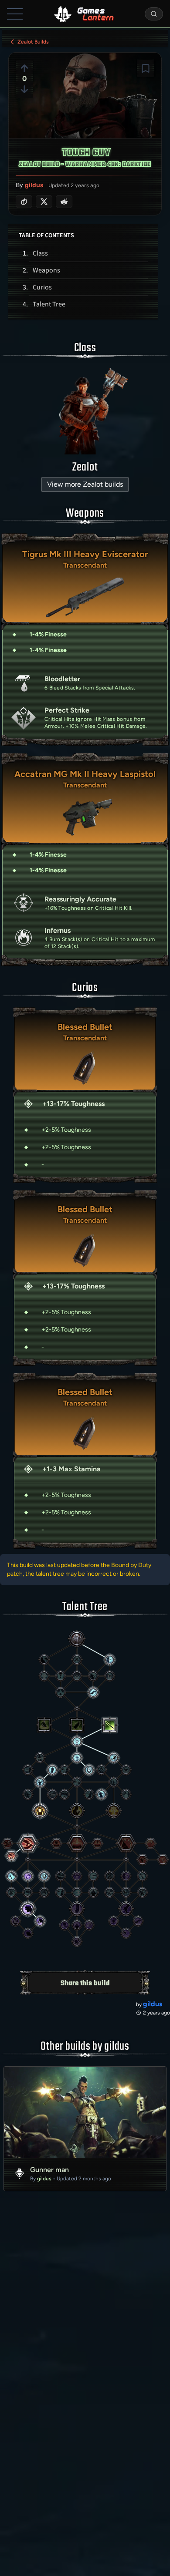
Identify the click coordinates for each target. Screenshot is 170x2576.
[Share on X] (44, 202)
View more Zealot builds (85, 484)
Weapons (46, 270)
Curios (42, 287)
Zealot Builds (33, 42)
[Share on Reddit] (64, 202)
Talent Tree (49, 304)
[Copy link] (24, 202)
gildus (34, 185)
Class (40, 253)
